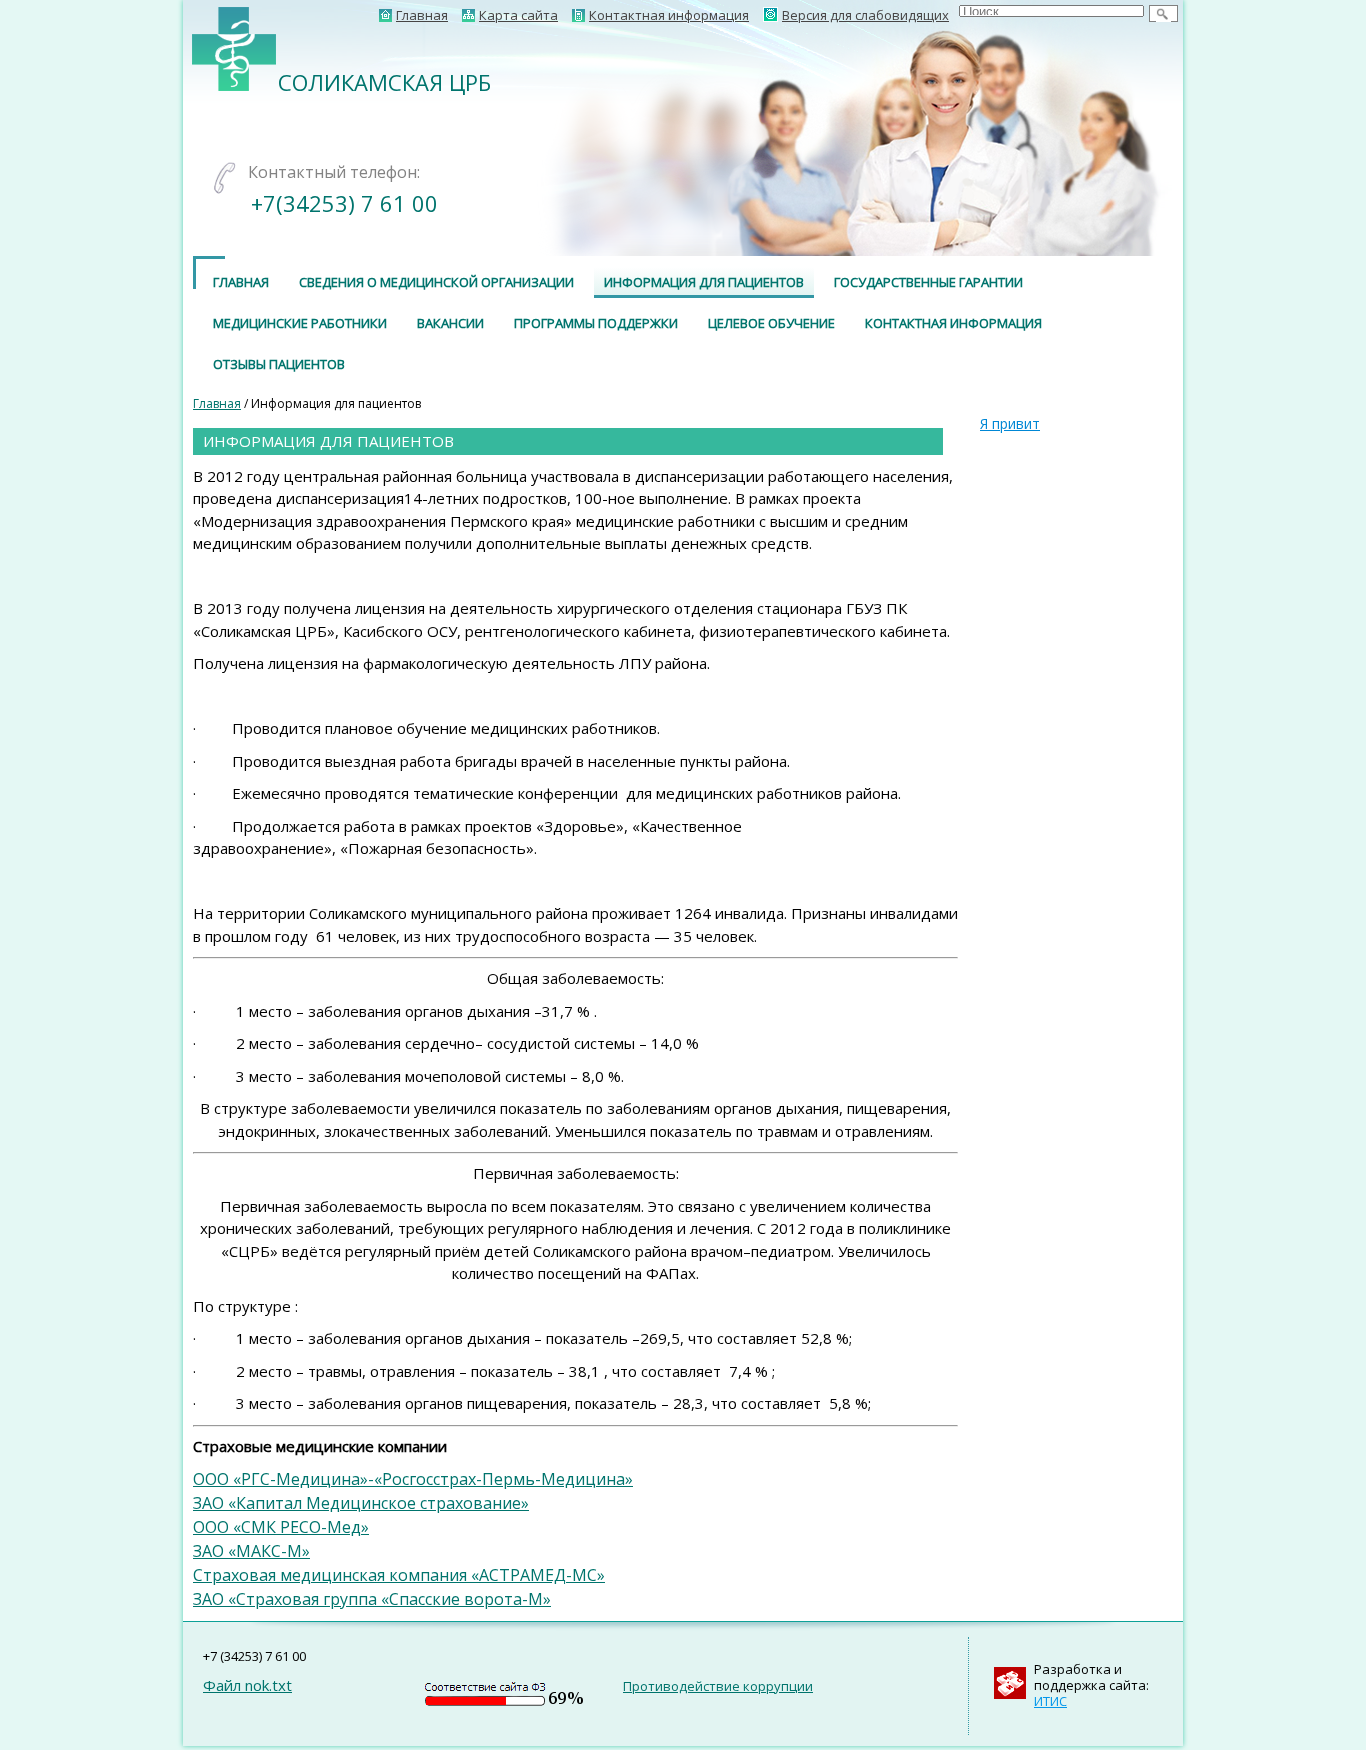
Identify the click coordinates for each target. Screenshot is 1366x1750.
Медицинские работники (300, 323)
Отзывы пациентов (279, 364)
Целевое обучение (771, 323)
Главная (241, 282)
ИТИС (1050, 1701)
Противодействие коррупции (718, 1686)
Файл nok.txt (247, 1685)
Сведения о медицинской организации (436, 282)
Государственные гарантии (928, 282)
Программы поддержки (596, 323)
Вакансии (450, 323)
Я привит (1010, 423)
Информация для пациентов (704, 282)
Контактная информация (953, 323)
